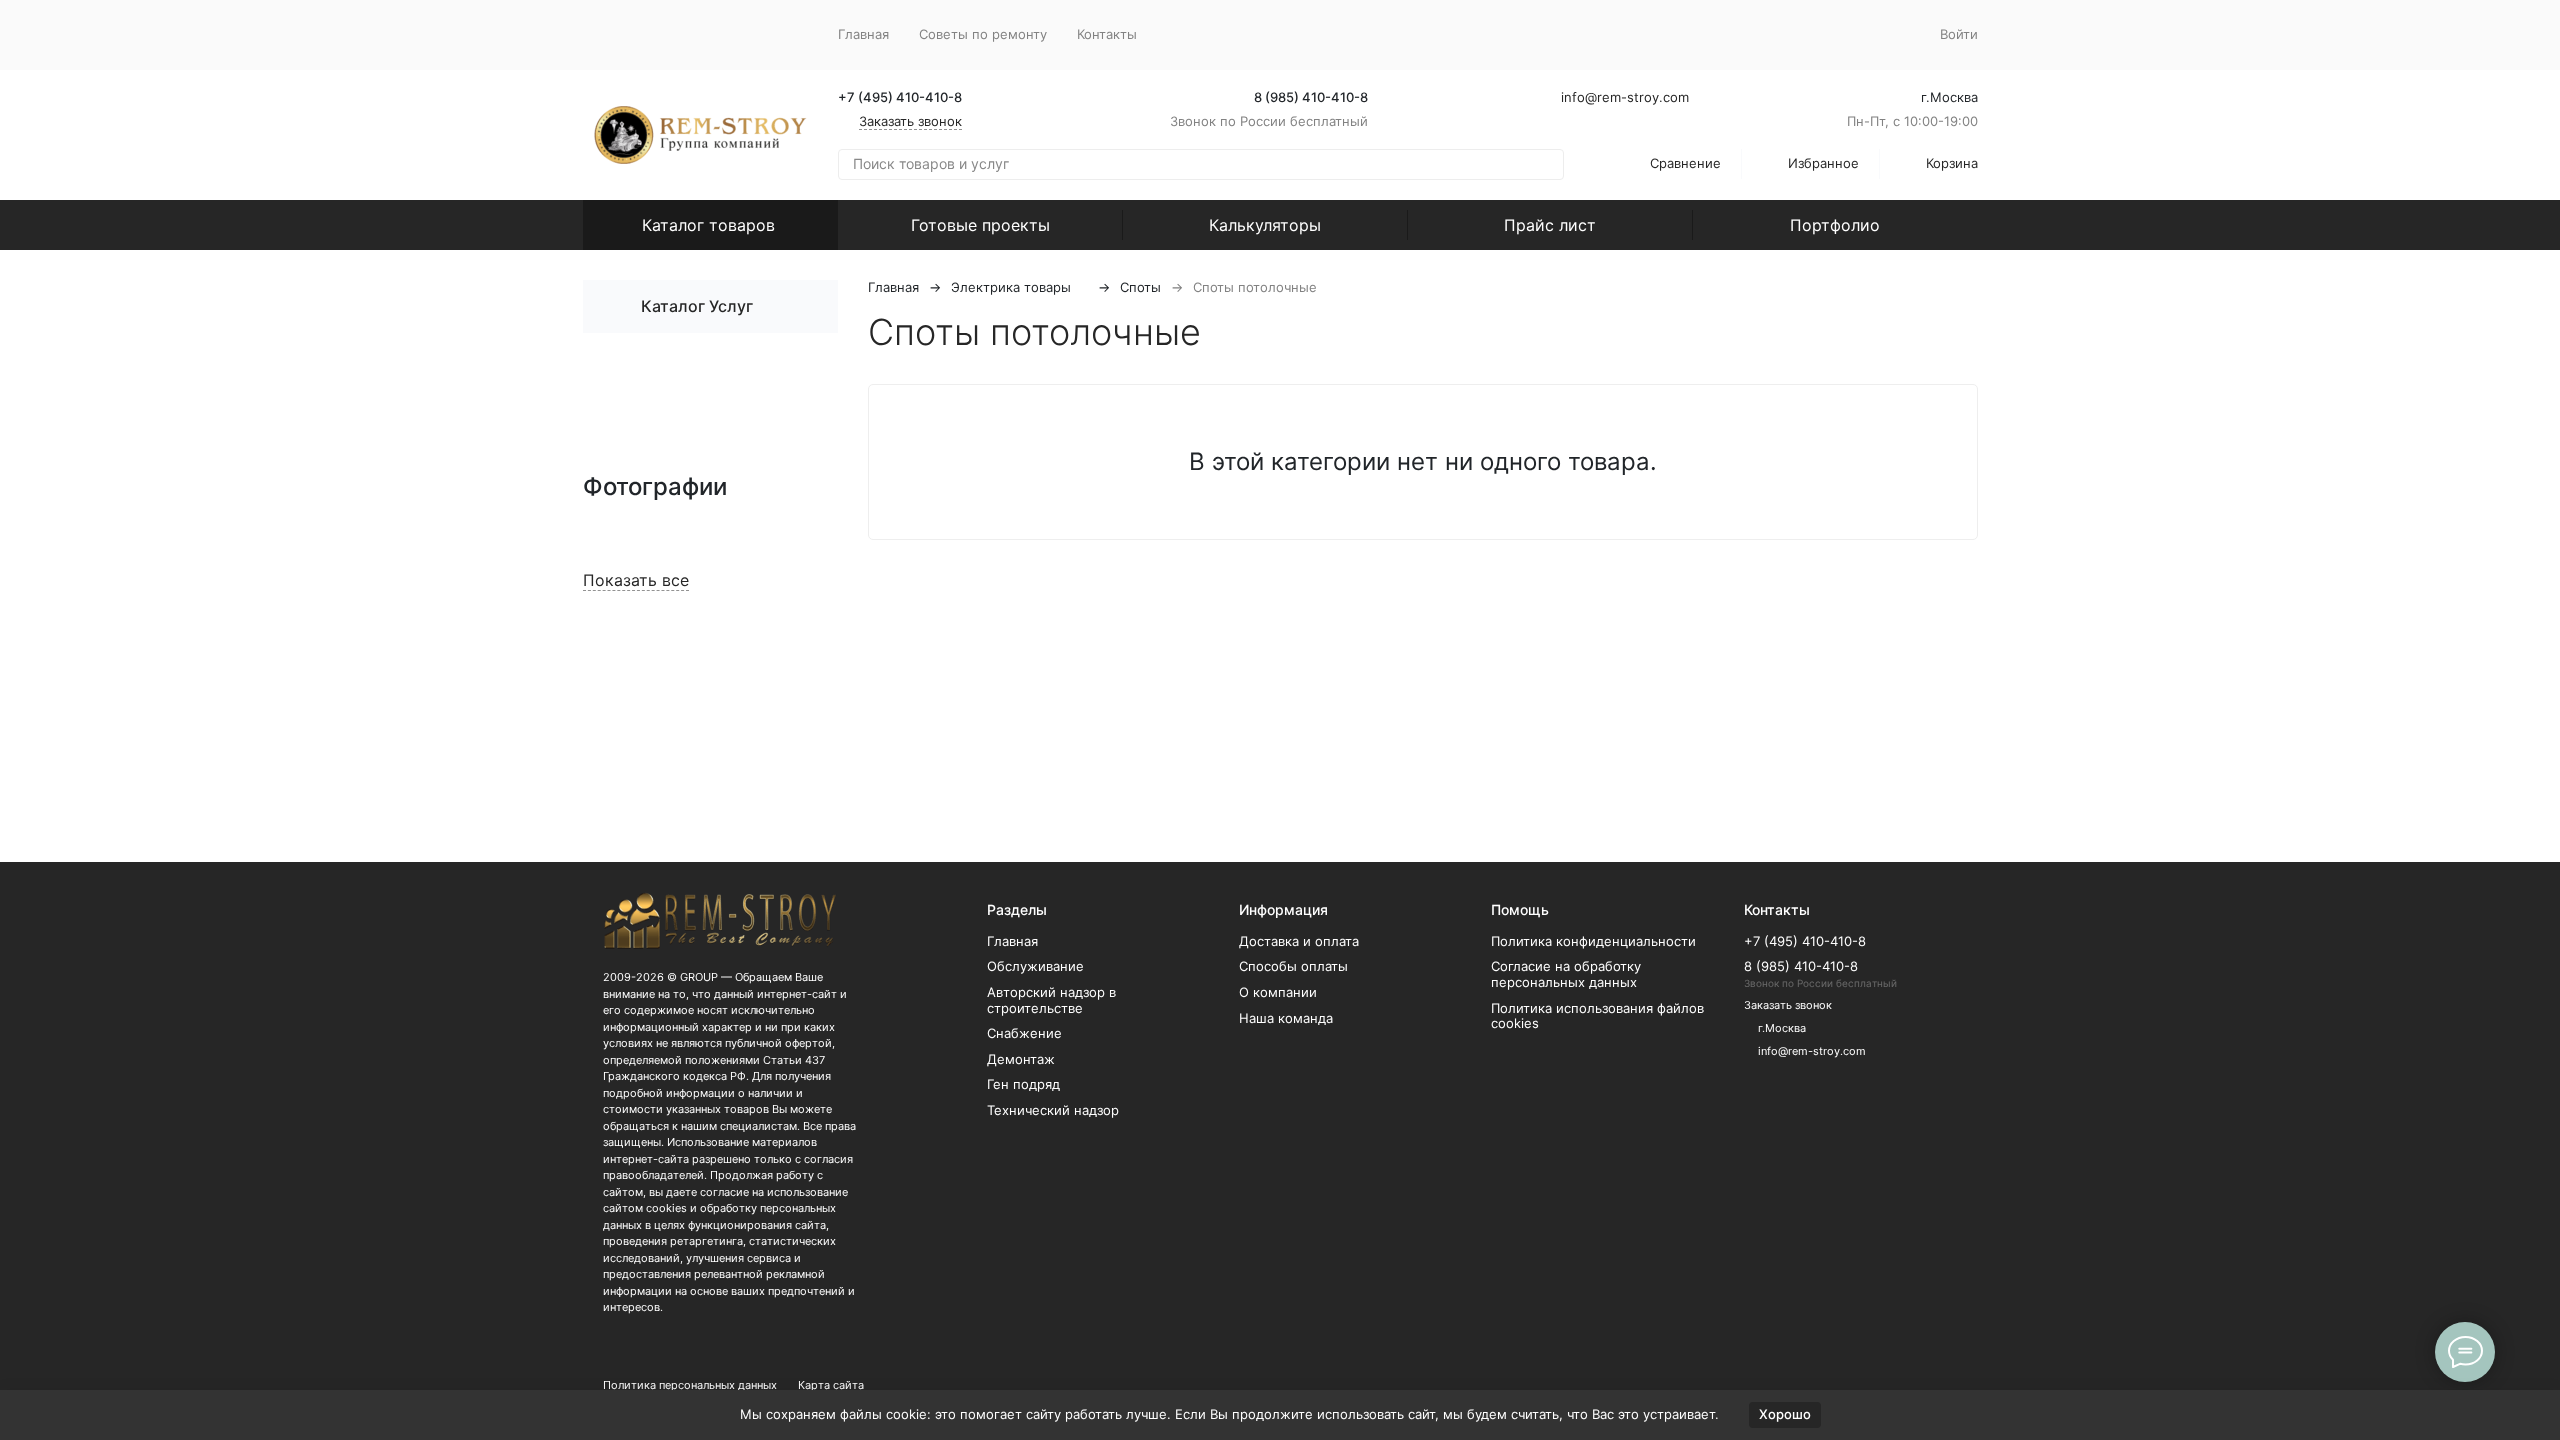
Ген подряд (1023, 1084)
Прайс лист (1550, 225)
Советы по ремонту (983, 34)
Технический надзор (1053, 1110)
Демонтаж (1021, 1059)
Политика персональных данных (690, 1385)
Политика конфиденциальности (1593, 941)
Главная (863, 34)
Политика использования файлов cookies (1597, 1016)
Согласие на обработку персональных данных (1566, 974)
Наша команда (1286, 1018)
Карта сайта (831, 1385)
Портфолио (1835, 225)
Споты (1140, 287)
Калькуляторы (1265, 225)
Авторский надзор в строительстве (1051, 1000)
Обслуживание (1035, 966)
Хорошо (1785, 1414)
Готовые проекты (980, 225)
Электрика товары (1011, 287)
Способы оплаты (1293, 966)
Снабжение (1024, 1033)
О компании (1278, 992)
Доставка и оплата (1299, 941)
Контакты (1107, 34)
